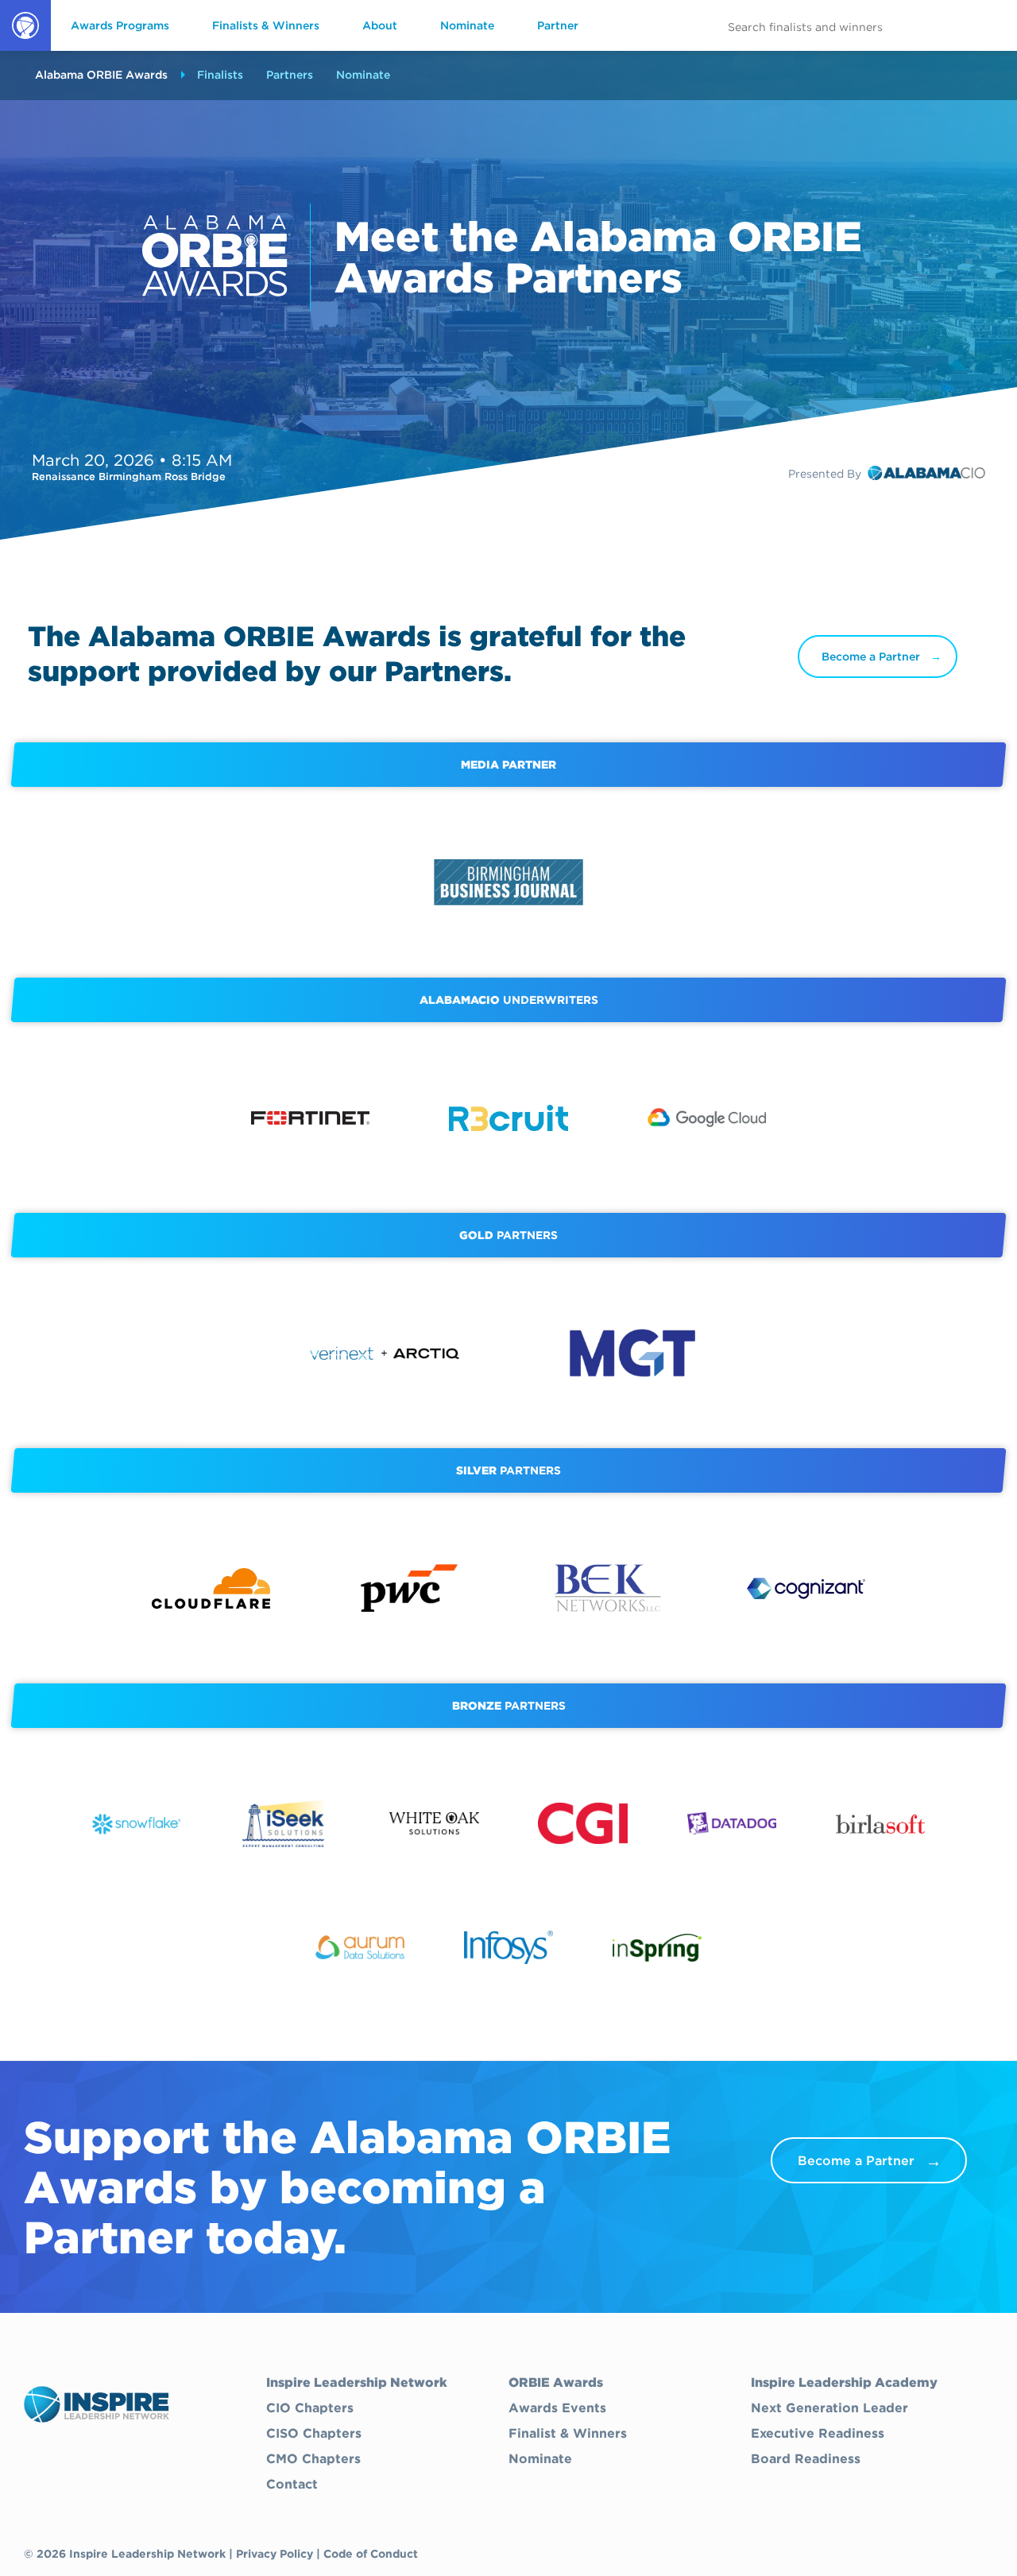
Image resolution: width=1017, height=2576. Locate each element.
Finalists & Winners (266, 25)
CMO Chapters (313, 2459)
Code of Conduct (371, 2554)
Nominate (467, 25)
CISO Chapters (314, 2434)
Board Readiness (806, 2459)
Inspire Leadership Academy (844, 2383)
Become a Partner (871, 657)
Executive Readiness (818, 2434)
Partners (290, 75)
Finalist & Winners (568, 2434)
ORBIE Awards (24, 50)
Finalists (220, 75)
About (380, 25)
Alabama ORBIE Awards (101, 75)
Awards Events (557, 2408)
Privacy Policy (275, 2554)
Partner (558, 25)
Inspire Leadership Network (357, 2383)
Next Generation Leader (829, 2408)
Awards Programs (120, 25)
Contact (292, 2485)
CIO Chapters (310, 2408)
